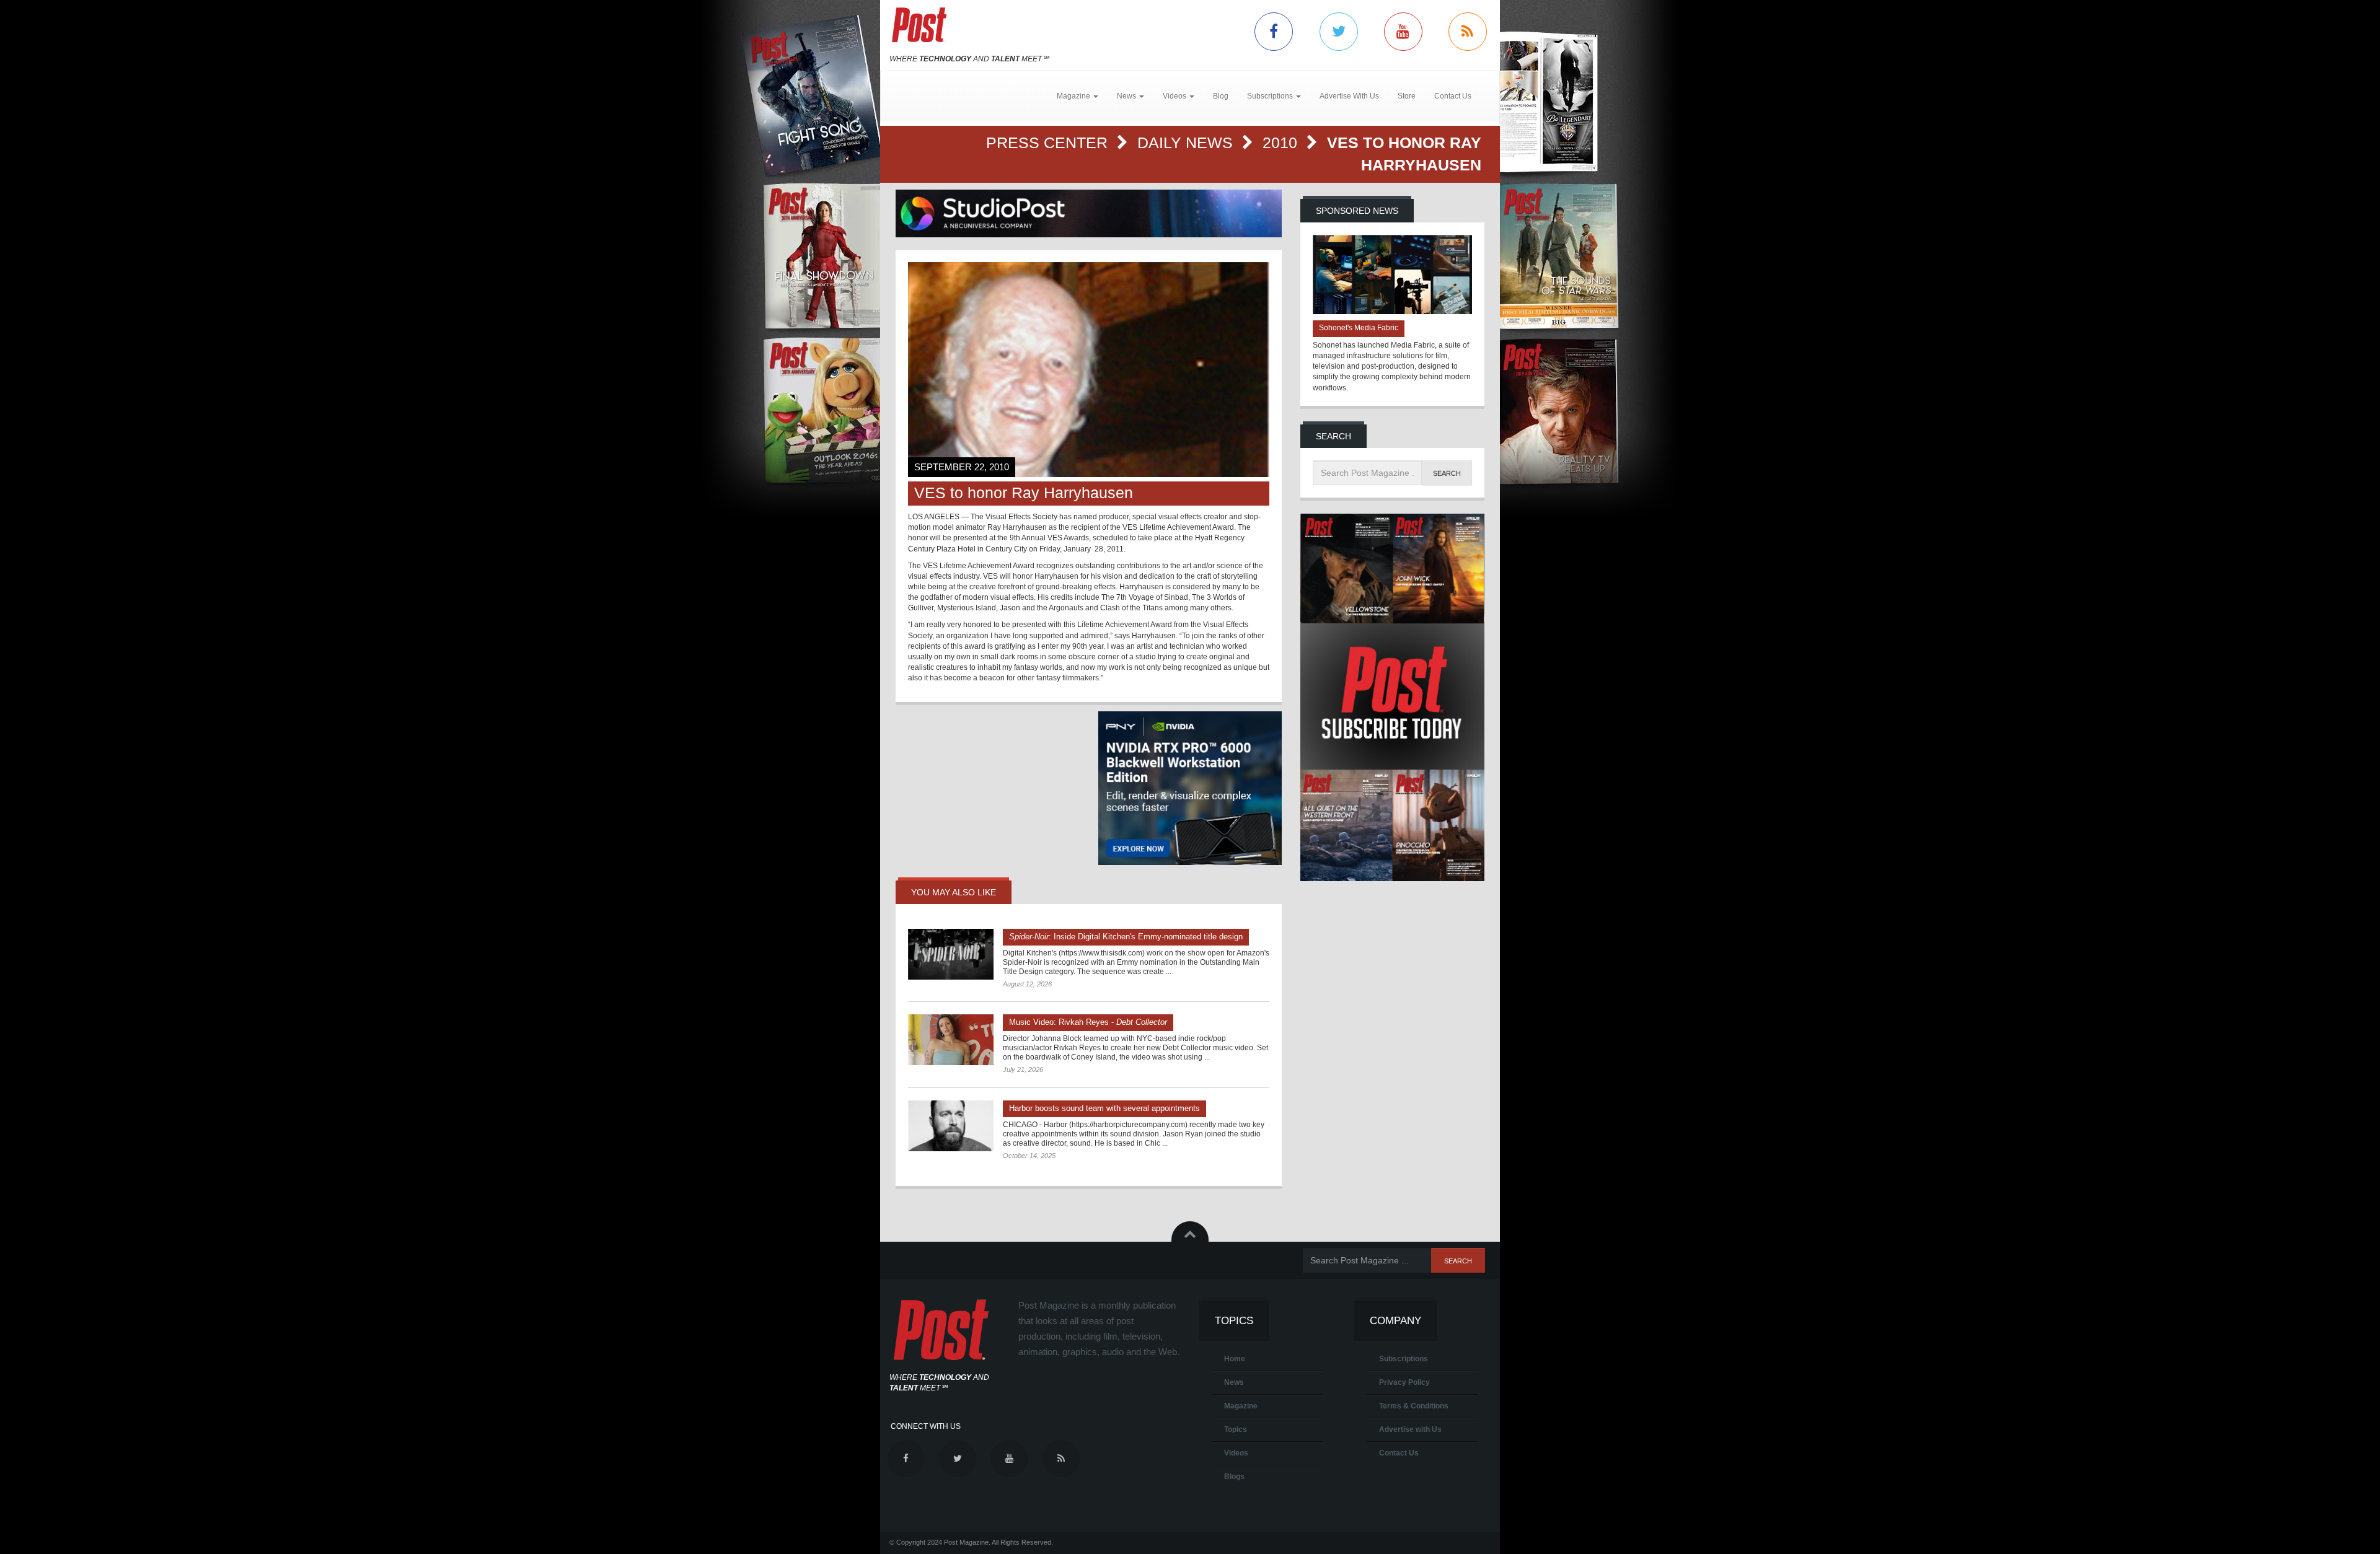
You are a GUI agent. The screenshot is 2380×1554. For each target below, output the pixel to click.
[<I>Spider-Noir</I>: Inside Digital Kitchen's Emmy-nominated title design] (951, 954)
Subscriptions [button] (1271, 96)
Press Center (1049, 143)
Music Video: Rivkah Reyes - (1088, 1022)
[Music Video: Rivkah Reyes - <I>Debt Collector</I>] (951, 1040)
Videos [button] (1175, 96)
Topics (1236, 1429)
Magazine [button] (1074, 96)
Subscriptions (1404, 1359)
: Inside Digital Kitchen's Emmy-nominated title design (1126, 937)
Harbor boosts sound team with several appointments (1104, 1108)
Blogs (1234, 1477)
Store (1407, 96)
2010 (1282, 143)
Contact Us (1453, 96)
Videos (1236, 1453)
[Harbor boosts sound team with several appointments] (951, 1126)
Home (1235, 1359)
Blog (1221, 96)
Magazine (1241, 1406)
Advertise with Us (1410, 1429)
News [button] (1127, 96)
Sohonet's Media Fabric (1359, 328)
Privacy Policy (1404, 1382)
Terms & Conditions (1414, 1406)
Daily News (1187, 143)
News (1234, 1382)
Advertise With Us (1349, 96)
